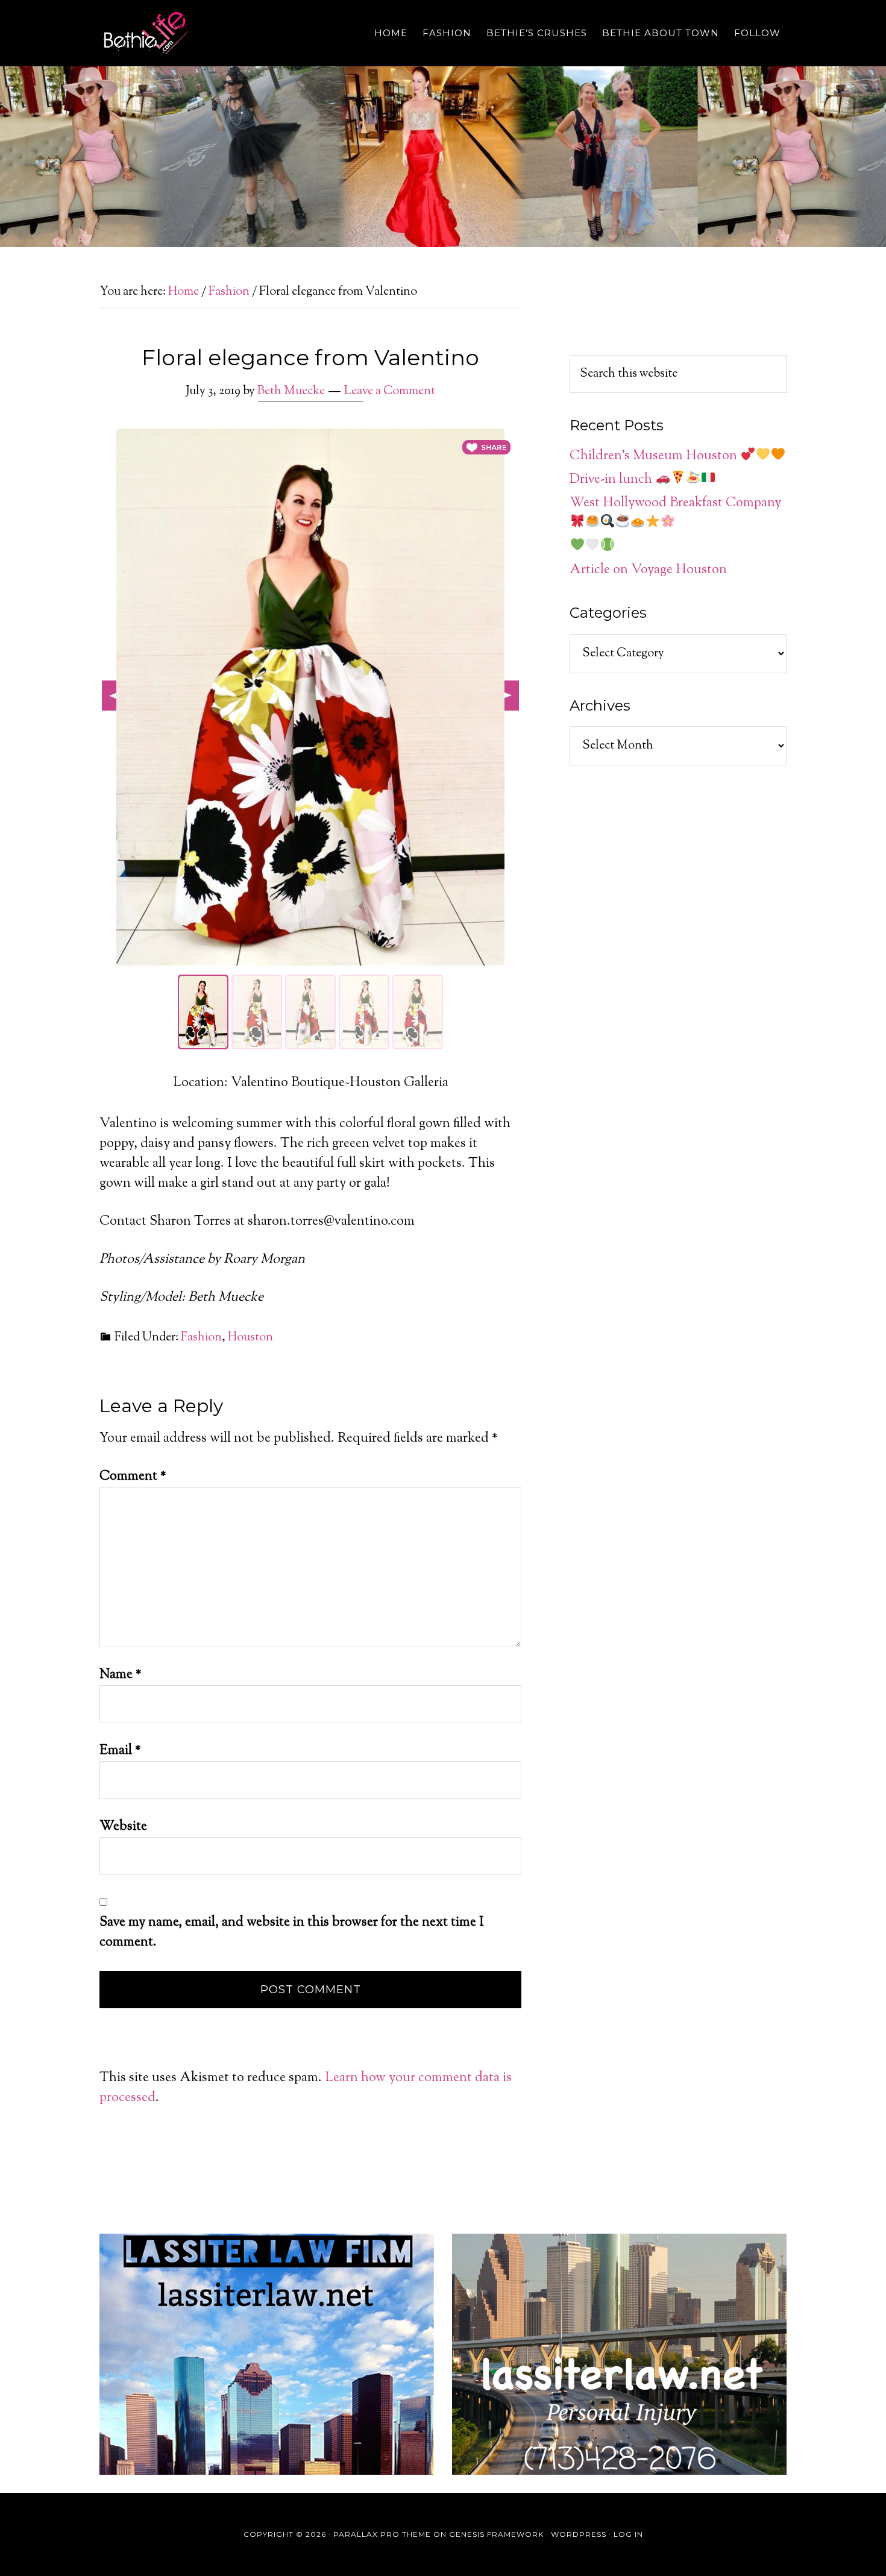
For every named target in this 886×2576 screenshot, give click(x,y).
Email (120, 1751)
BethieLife (208, 33)
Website (123, 1827)
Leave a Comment (390, 391)
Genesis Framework (496, 2534)
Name (121, 1675)
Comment (133, 1477)
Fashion (201, 1338)
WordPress (579, 2534)
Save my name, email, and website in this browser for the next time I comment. (292, 1933)
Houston (250, 1338)
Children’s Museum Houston (655, 456)
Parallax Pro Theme (382, 2534)
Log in (628, 2534)
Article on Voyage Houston (648, 570)
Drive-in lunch (612, 480)
